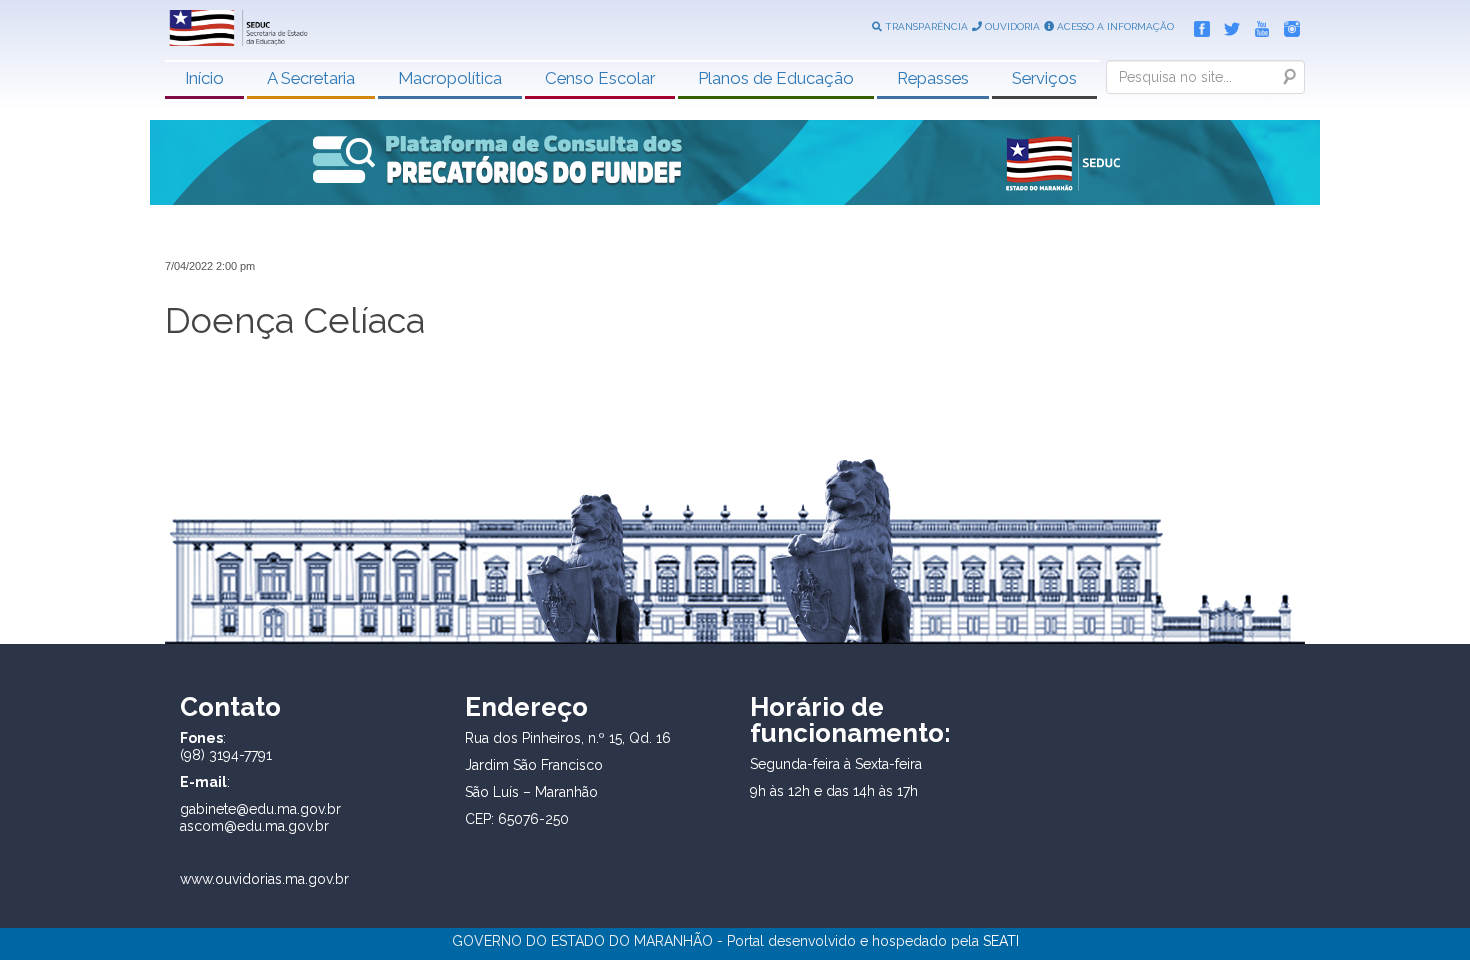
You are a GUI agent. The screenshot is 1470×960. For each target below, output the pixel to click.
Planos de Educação (776, 78)
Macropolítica (450, 78)
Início (204, 78)
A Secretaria (311, 78)
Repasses (933, 78)
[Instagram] (1287, 25)
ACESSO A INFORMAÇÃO (1114, 26)
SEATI (1001, 941)
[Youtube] (1257, 25)
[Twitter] (1227, 25)
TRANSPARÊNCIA (925, 26)
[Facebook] (1197, 25)
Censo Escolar (600, 78)
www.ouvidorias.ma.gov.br (264, 879)
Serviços (1044, 78)
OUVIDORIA (1011, 26)
